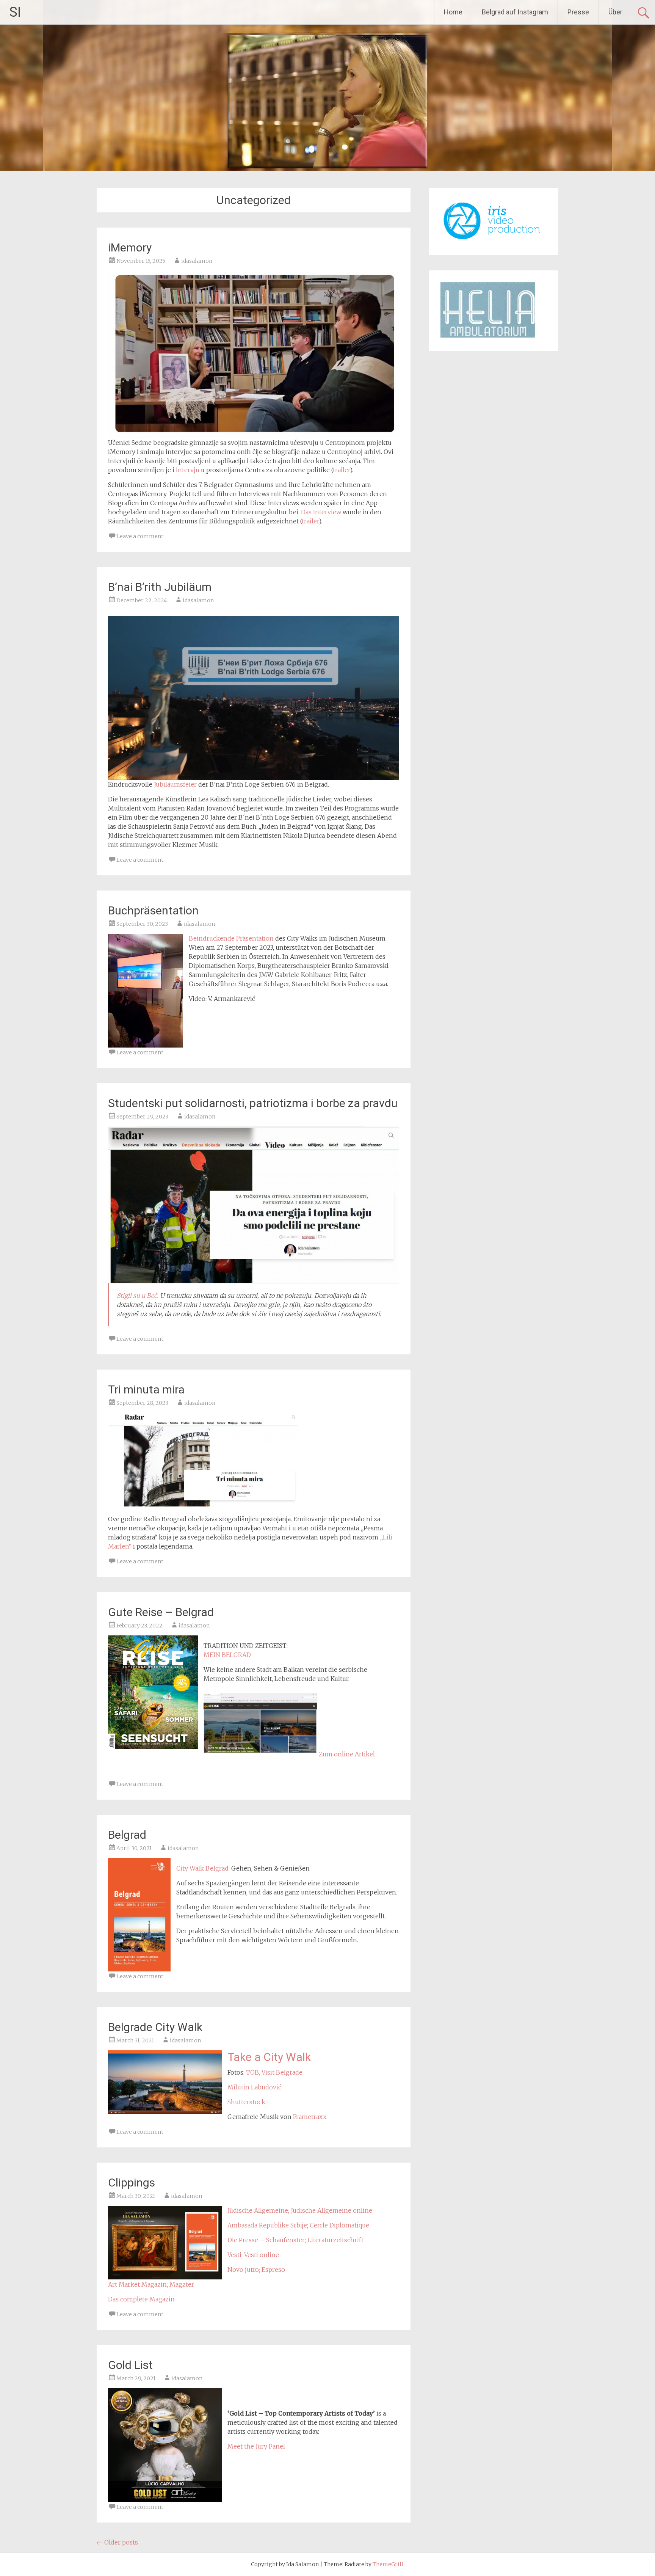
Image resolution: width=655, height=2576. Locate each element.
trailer (341, 470)
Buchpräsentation (153, 910)
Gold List (130, 2365)
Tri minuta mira (146, 1389)
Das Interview (321, 512)
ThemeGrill (388, 2564)
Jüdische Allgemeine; (259, 2210)
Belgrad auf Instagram (515, 12)
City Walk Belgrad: (203, 1868)
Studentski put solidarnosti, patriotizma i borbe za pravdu (253, 1103)
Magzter (182, 2284)
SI (15, 12)
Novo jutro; (244, 2270)
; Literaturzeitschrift (334, 2240)
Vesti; (235, 2255)
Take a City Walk (269, 2057)
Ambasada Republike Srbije (267, 2225)
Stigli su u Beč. (138, 1296)
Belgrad (127, 1835)
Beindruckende (212, 938)
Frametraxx (310, 2117)
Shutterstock (246, 2102)
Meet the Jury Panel (256, 2446)
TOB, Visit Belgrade (274, 2072)
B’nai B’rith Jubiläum (160, 587)
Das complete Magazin (141, 2299)
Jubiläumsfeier (175, 784)
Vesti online (262, 2255)
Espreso (273, 2270)
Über (615, 12)
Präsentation (255, 938)
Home (453, 12)
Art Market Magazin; (139, 2284)
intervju (188, 470)
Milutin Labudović (254, 2087)
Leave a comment (140, 536)
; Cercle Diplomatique (338, 2225)
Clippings (132, 2183)
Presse (578, 12)
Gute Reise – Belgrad (161, 1612)
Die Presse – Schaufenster (266, 2240)
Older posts (117, 2542)
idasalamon (197, 261)
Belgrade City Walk (155, 2027)
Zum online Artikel (347, 1754)
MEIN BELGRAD (227, 1655)
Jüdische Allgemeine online (331, 2210)
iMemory (130, 247)
